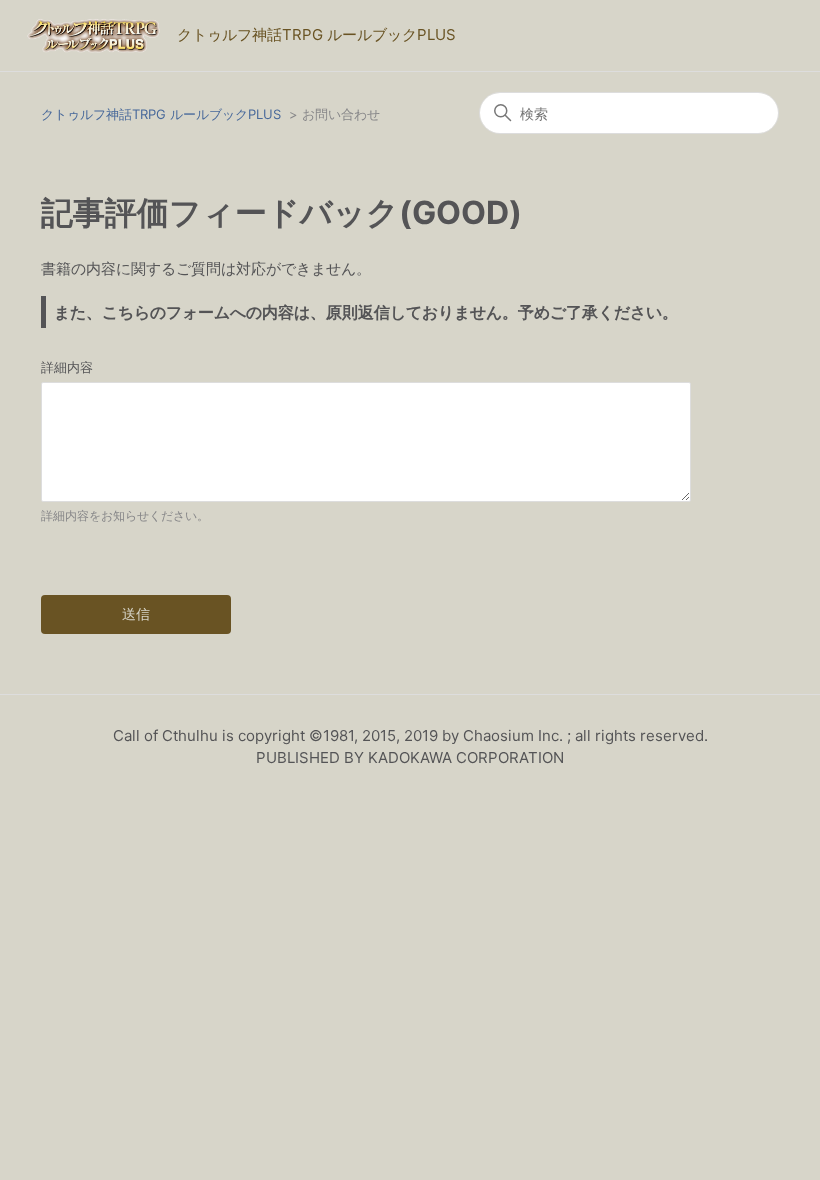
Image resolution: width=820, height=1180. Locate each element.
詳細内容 (67, 367)
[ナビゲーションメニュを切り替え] (759, 40)
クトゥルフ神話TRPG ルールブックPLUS (161, 114)
